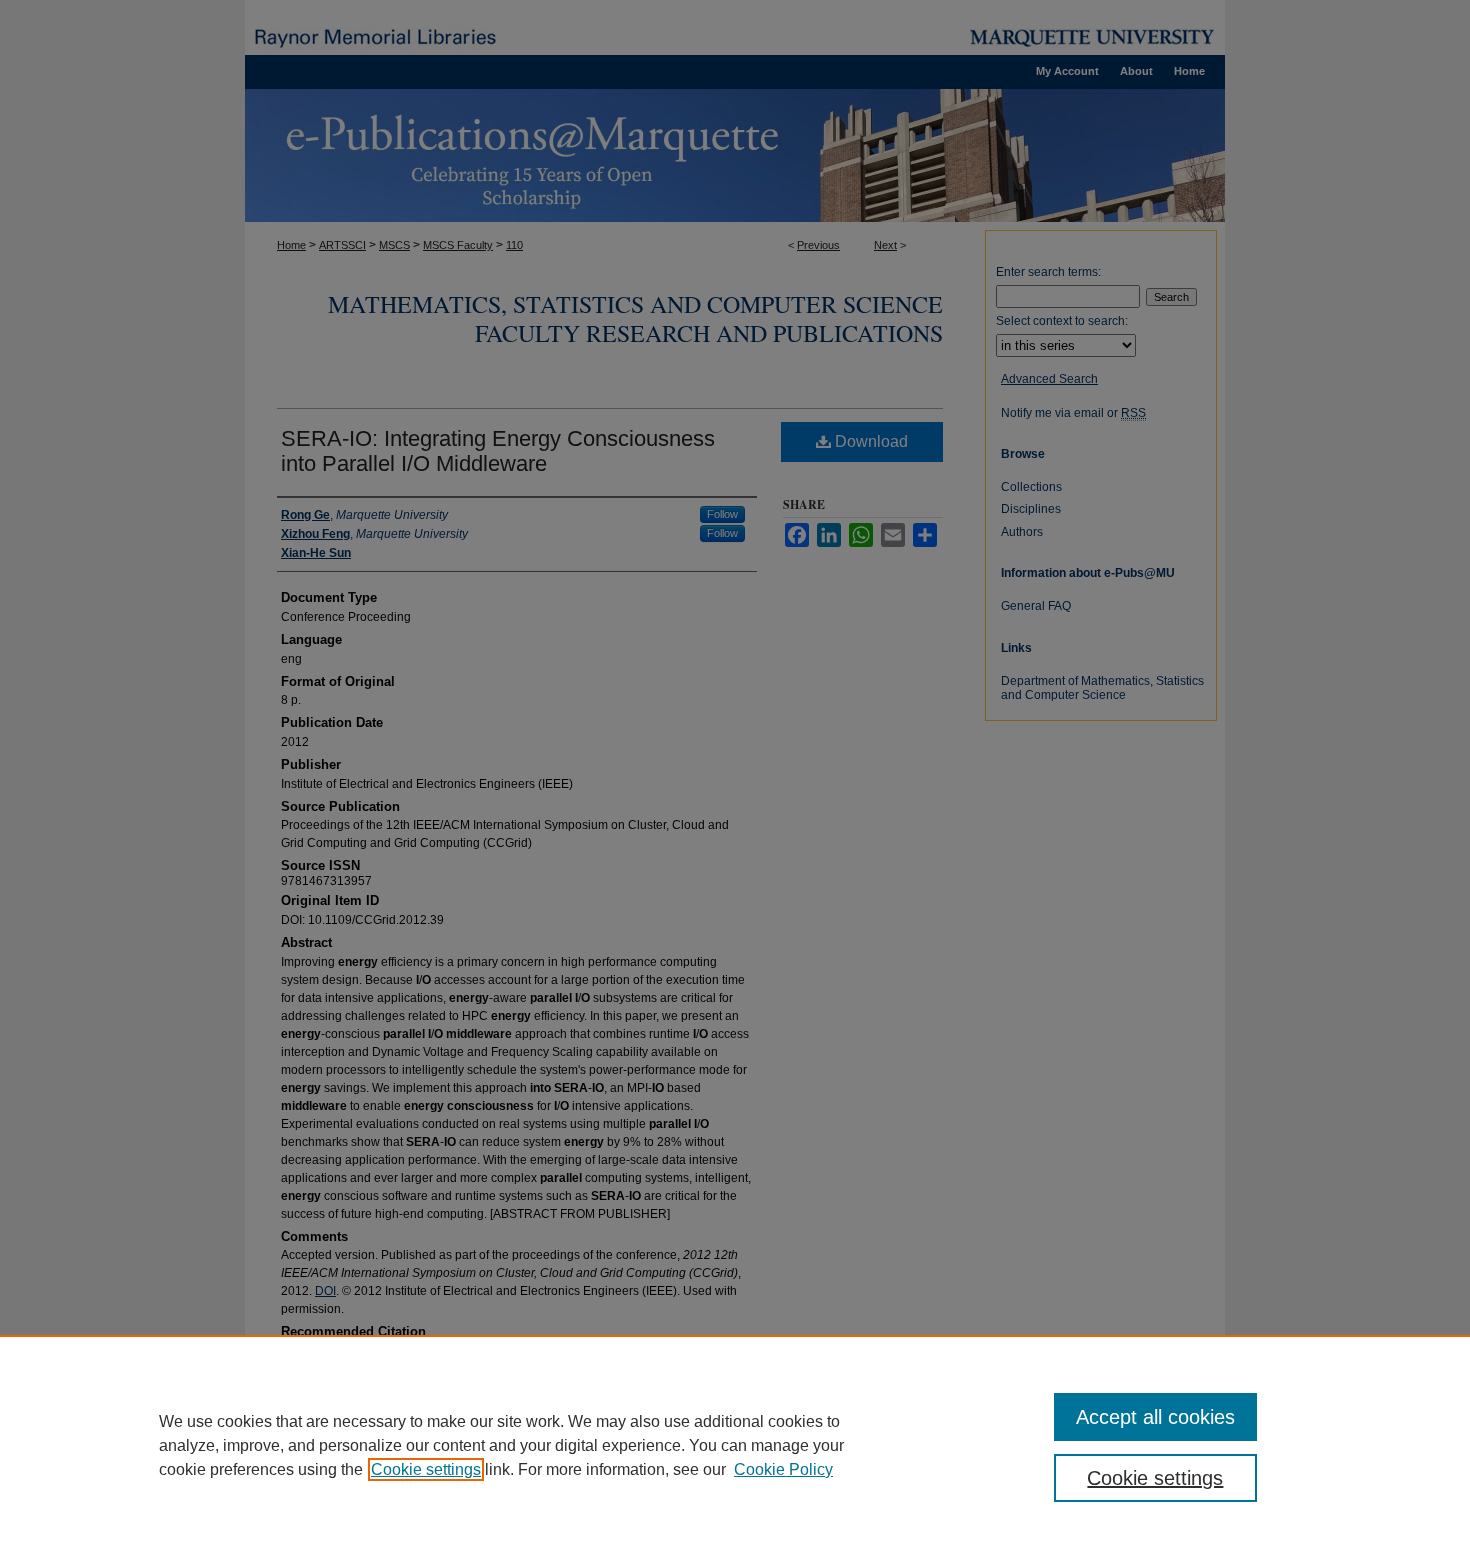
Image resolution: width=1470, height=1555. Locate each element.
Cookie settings (426, 1469)
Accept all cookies (1155, 1417)
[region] (735, 1445)
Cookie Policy (783, 1469)
